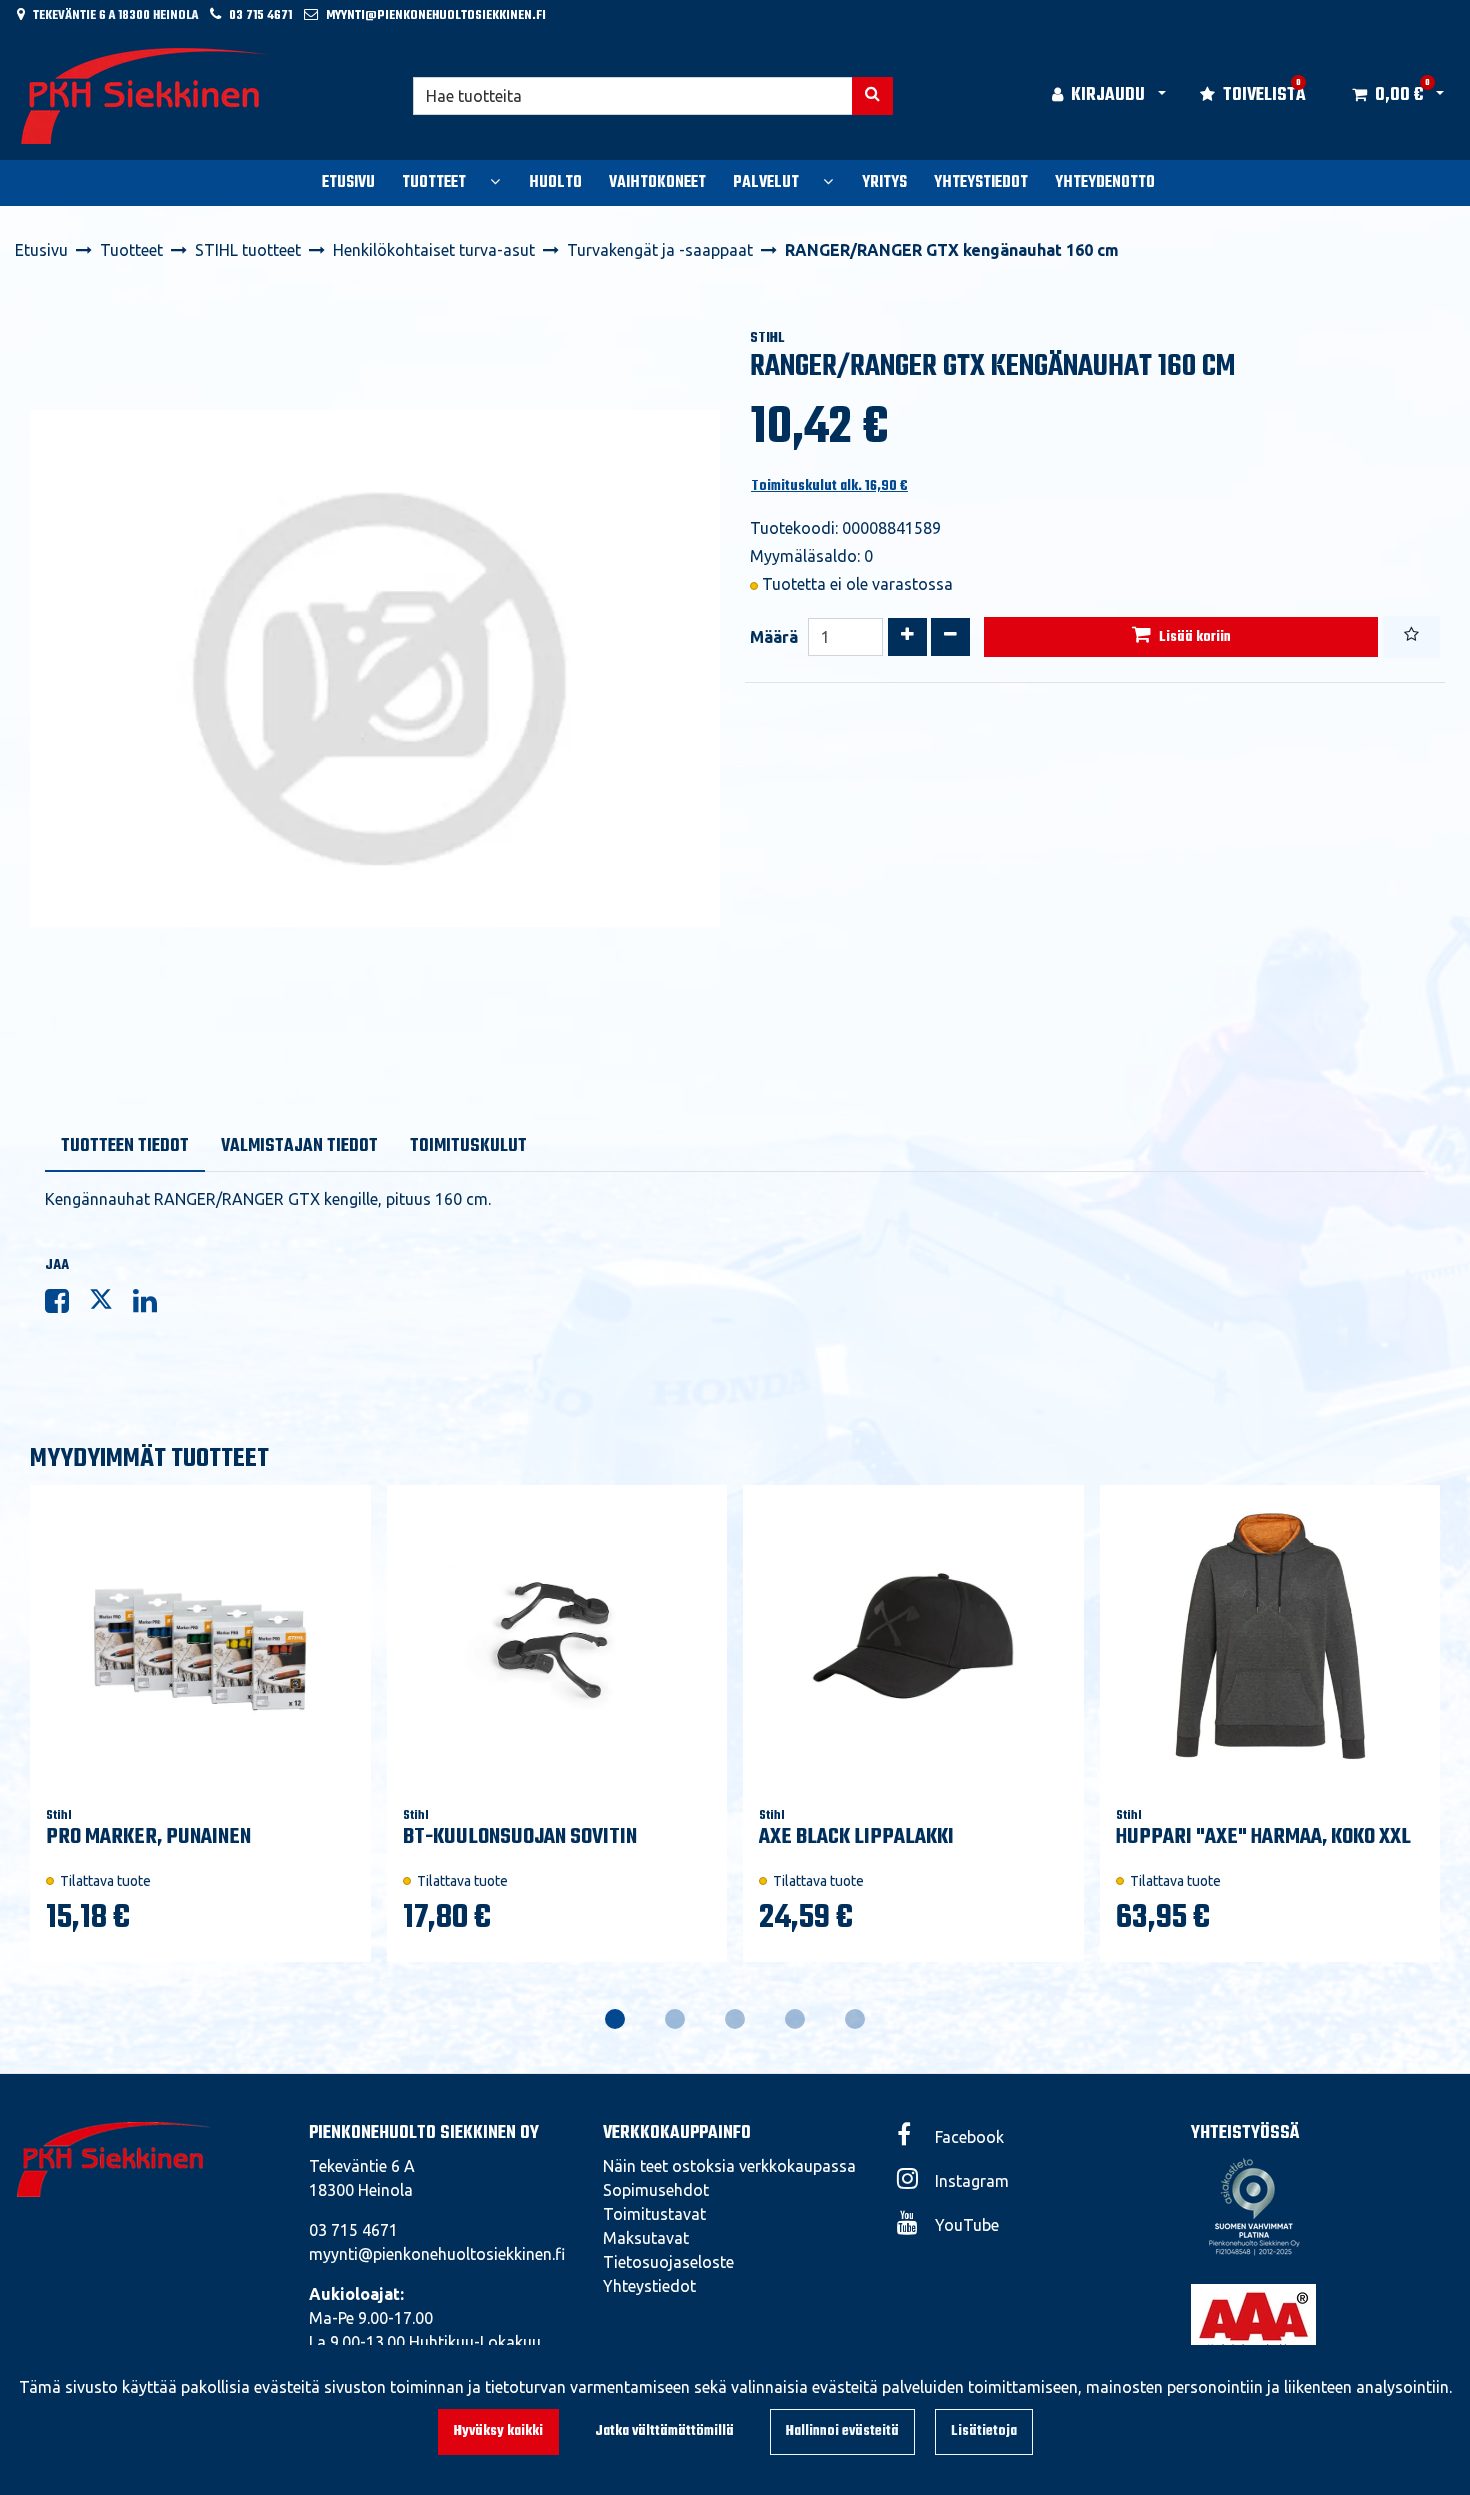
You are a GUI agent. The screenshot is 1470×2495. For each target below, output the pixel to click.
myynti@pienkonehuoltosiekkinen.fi (436, 15)
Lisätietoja (984, 2431)
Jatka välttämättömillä (664, 2431)
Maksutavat (646, 2238)
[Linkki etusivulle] (146, 96)
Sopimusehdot (656, 2190)
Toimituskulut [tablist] (468, 1146)
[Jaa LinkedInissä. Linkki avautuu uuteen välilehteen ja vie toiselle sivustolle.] (153, 1305)
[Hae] (872, 96)
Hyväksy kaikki (498, 2431)
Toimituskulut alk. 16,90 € (829, 486)
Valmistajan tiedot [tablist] (299, 1146)
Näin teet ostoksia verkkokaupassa (729, 2166)
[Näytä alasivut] (495, 181)
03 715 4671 (260, 15)
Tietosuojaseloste (668, 2262)
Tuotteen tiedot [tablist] (125, 1146)
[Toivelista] (1411, 637)
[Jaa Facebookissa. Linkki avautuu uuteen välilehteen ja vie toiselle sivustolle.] (67, 1305)
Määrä (774, 637)
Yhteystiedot (649, 2286)
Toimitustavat (654, 2214)
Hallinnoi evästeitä (842, 2431)
